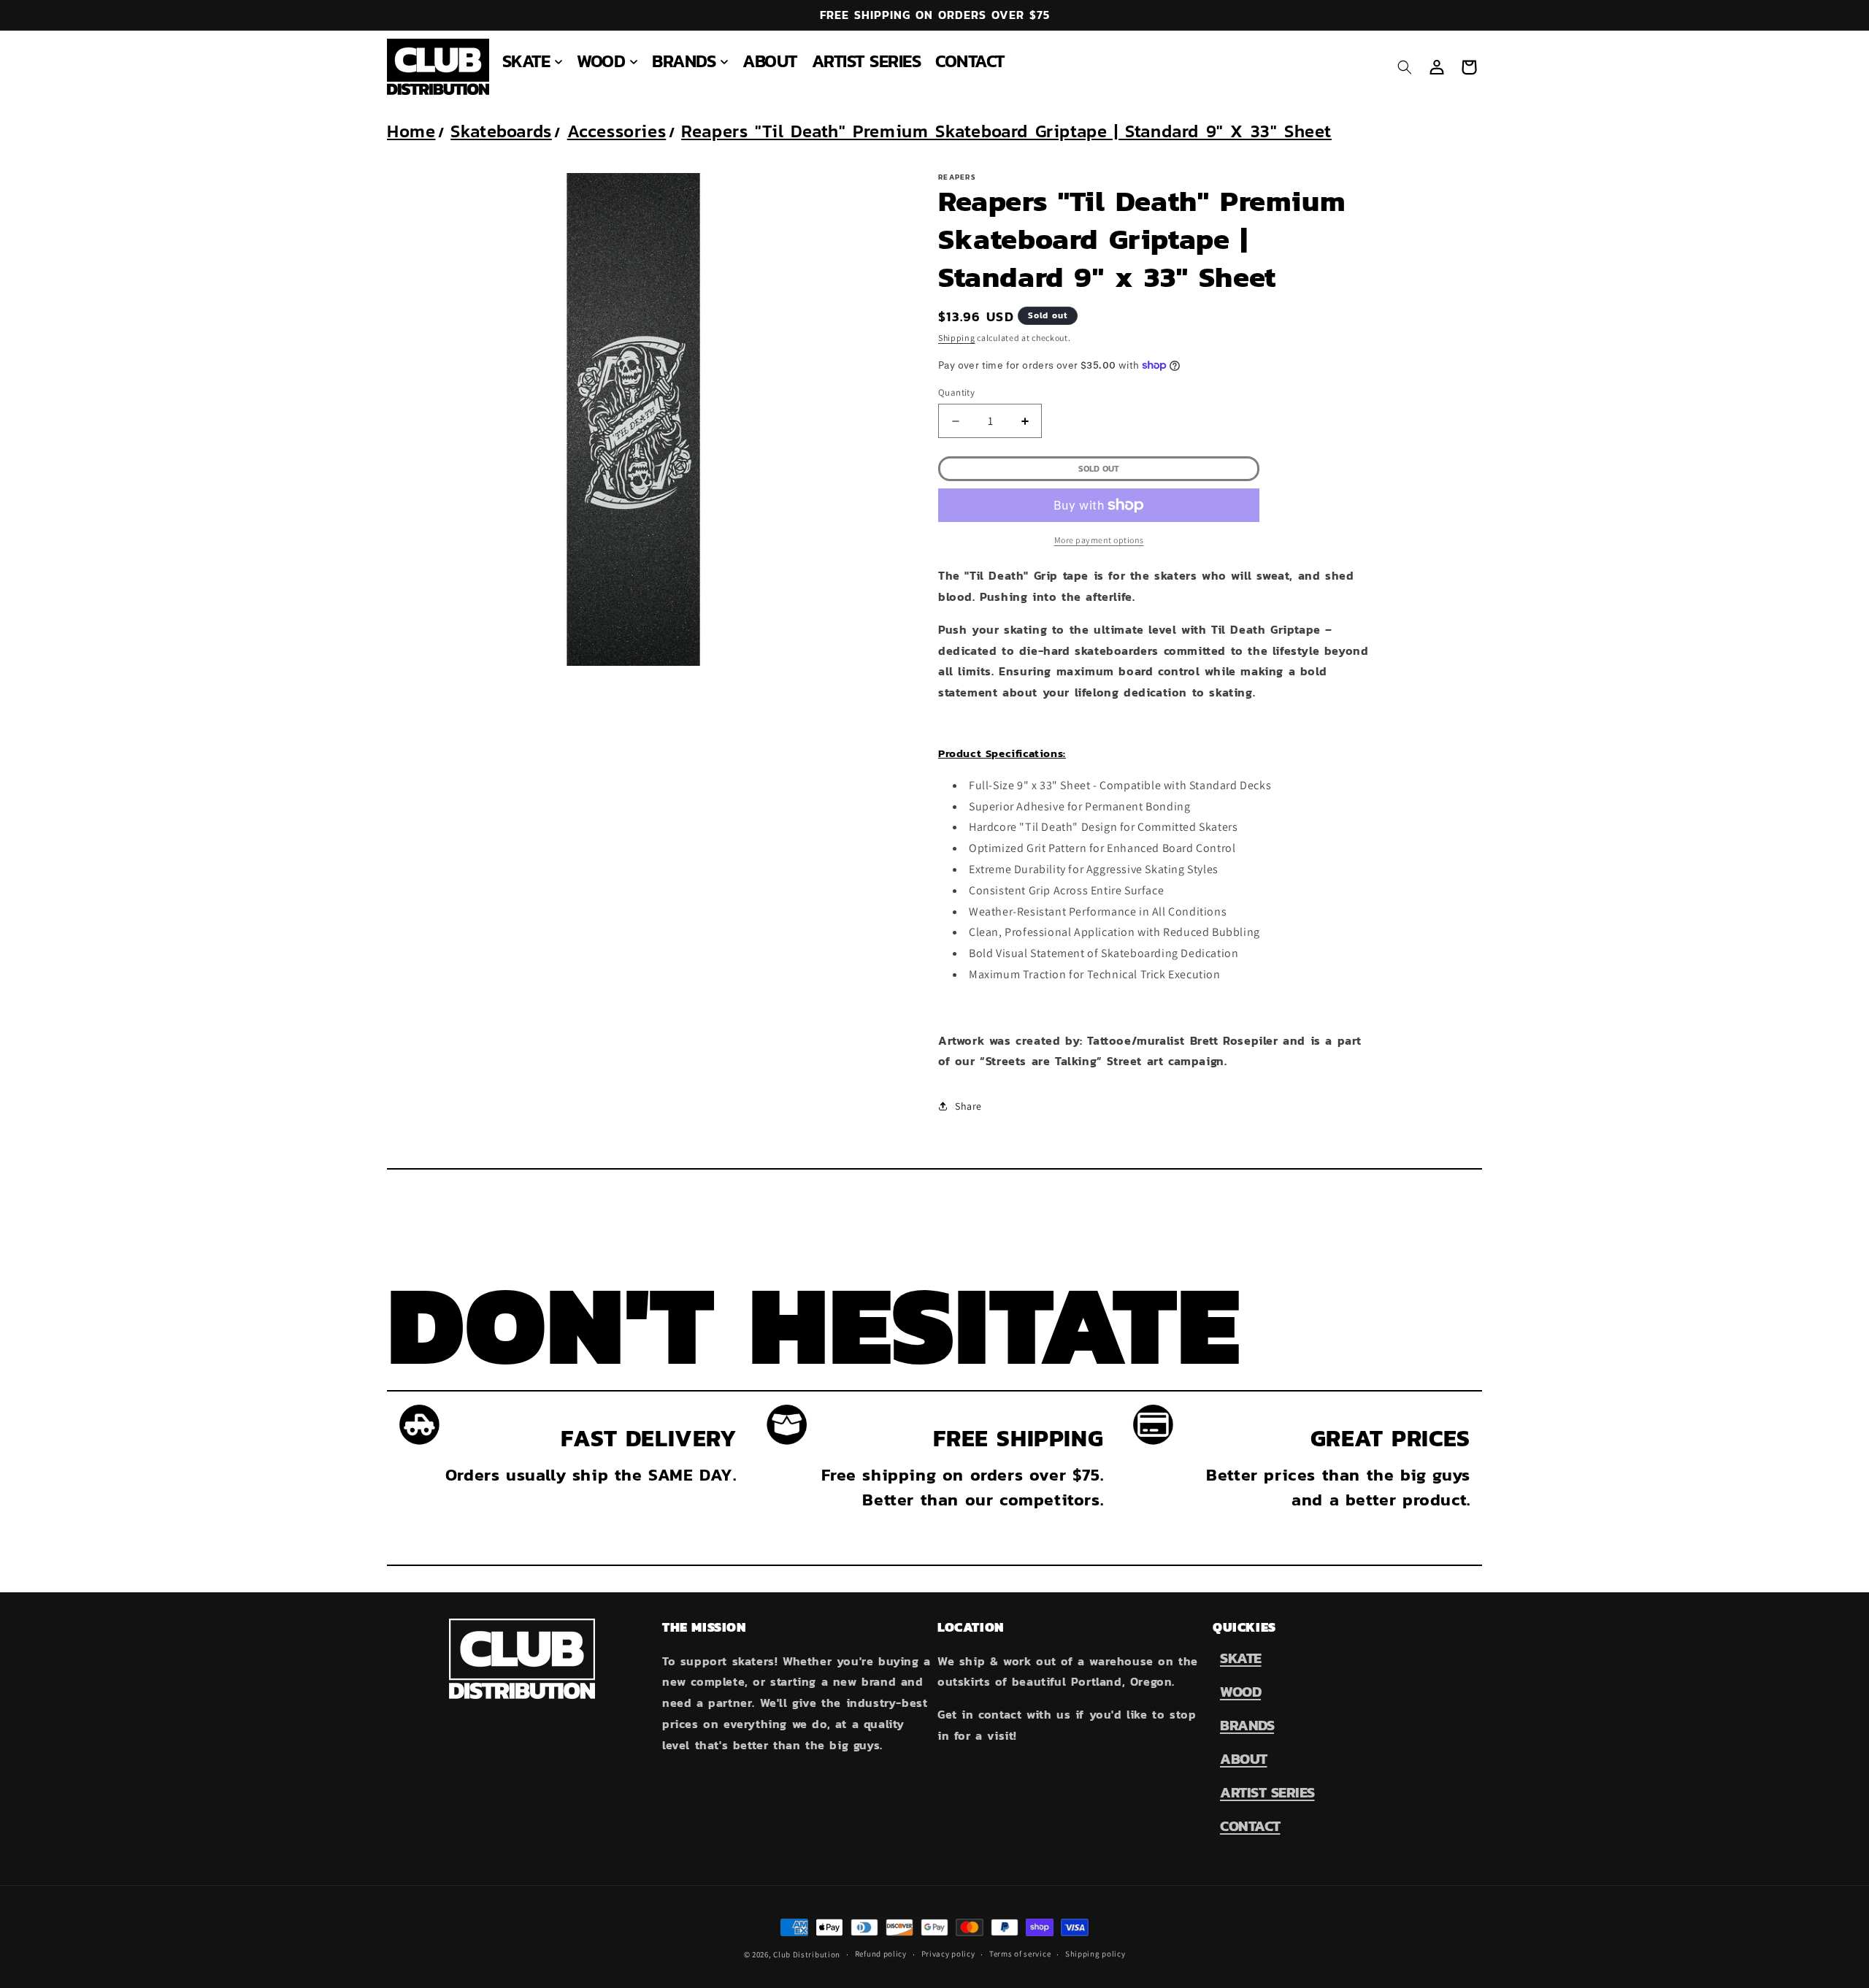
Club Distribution (807, 1954)
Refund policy (881, 1954)
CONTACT (1250, 1826)
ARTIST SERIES (1267, 1792)
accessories (617, 131)
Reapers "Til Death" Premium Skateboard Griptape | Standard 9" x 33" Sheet (1006, 131)
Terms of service (1020, 1954)
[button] (533, 61)
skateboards (501, 131)
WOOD (1240, 1692)
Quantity (956, 392)
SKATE (1241, 1658)
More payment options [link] (1099, 540)
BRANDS (1247, 1725)
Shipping (957, 338)
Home (411, 131)
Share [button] (968, 1106)
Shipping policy (1095, 1954)
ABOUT (1244, 1759)
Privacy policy (948, 1954)
